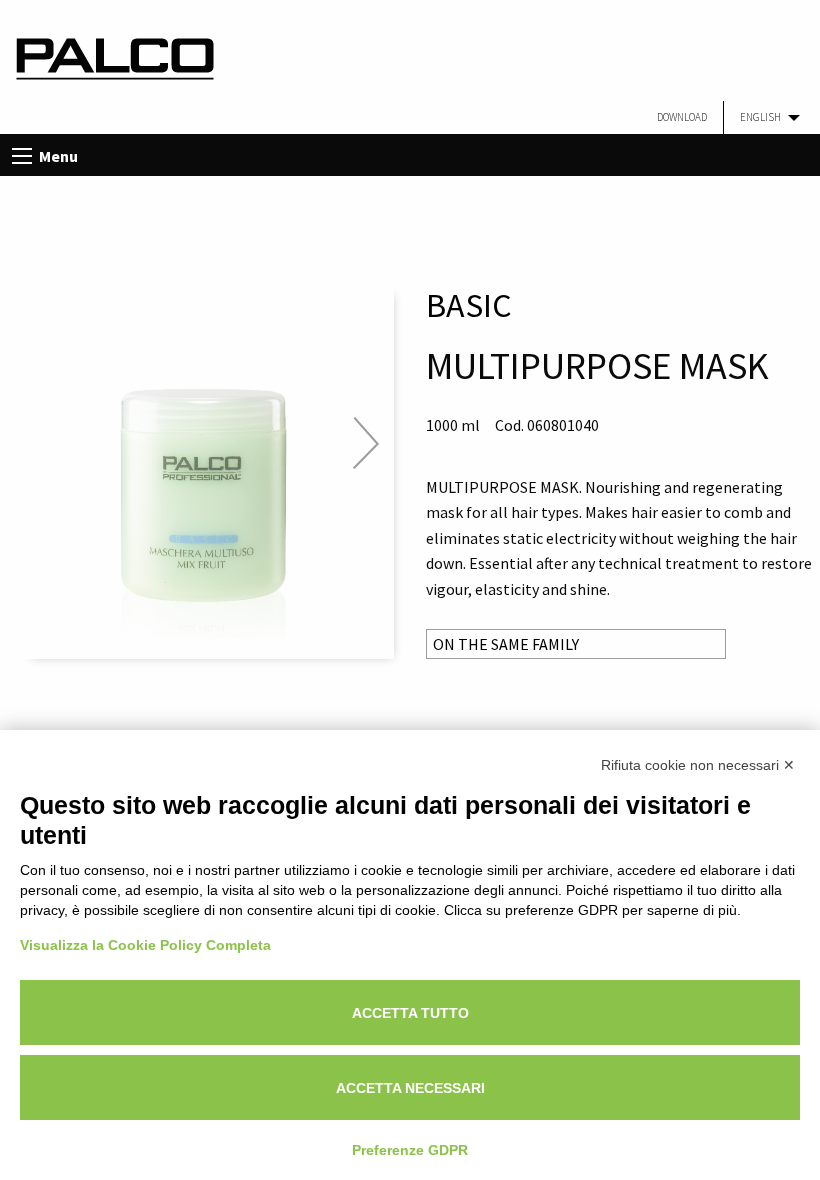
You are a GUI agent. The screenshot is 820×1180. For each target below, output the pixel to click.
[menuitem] (682, 117)
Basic (469, 305)
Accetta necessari (410, 1088)
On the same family (506, 644)
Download (682, 117)
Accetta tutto (410, 1013)
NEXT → (366, 443)
